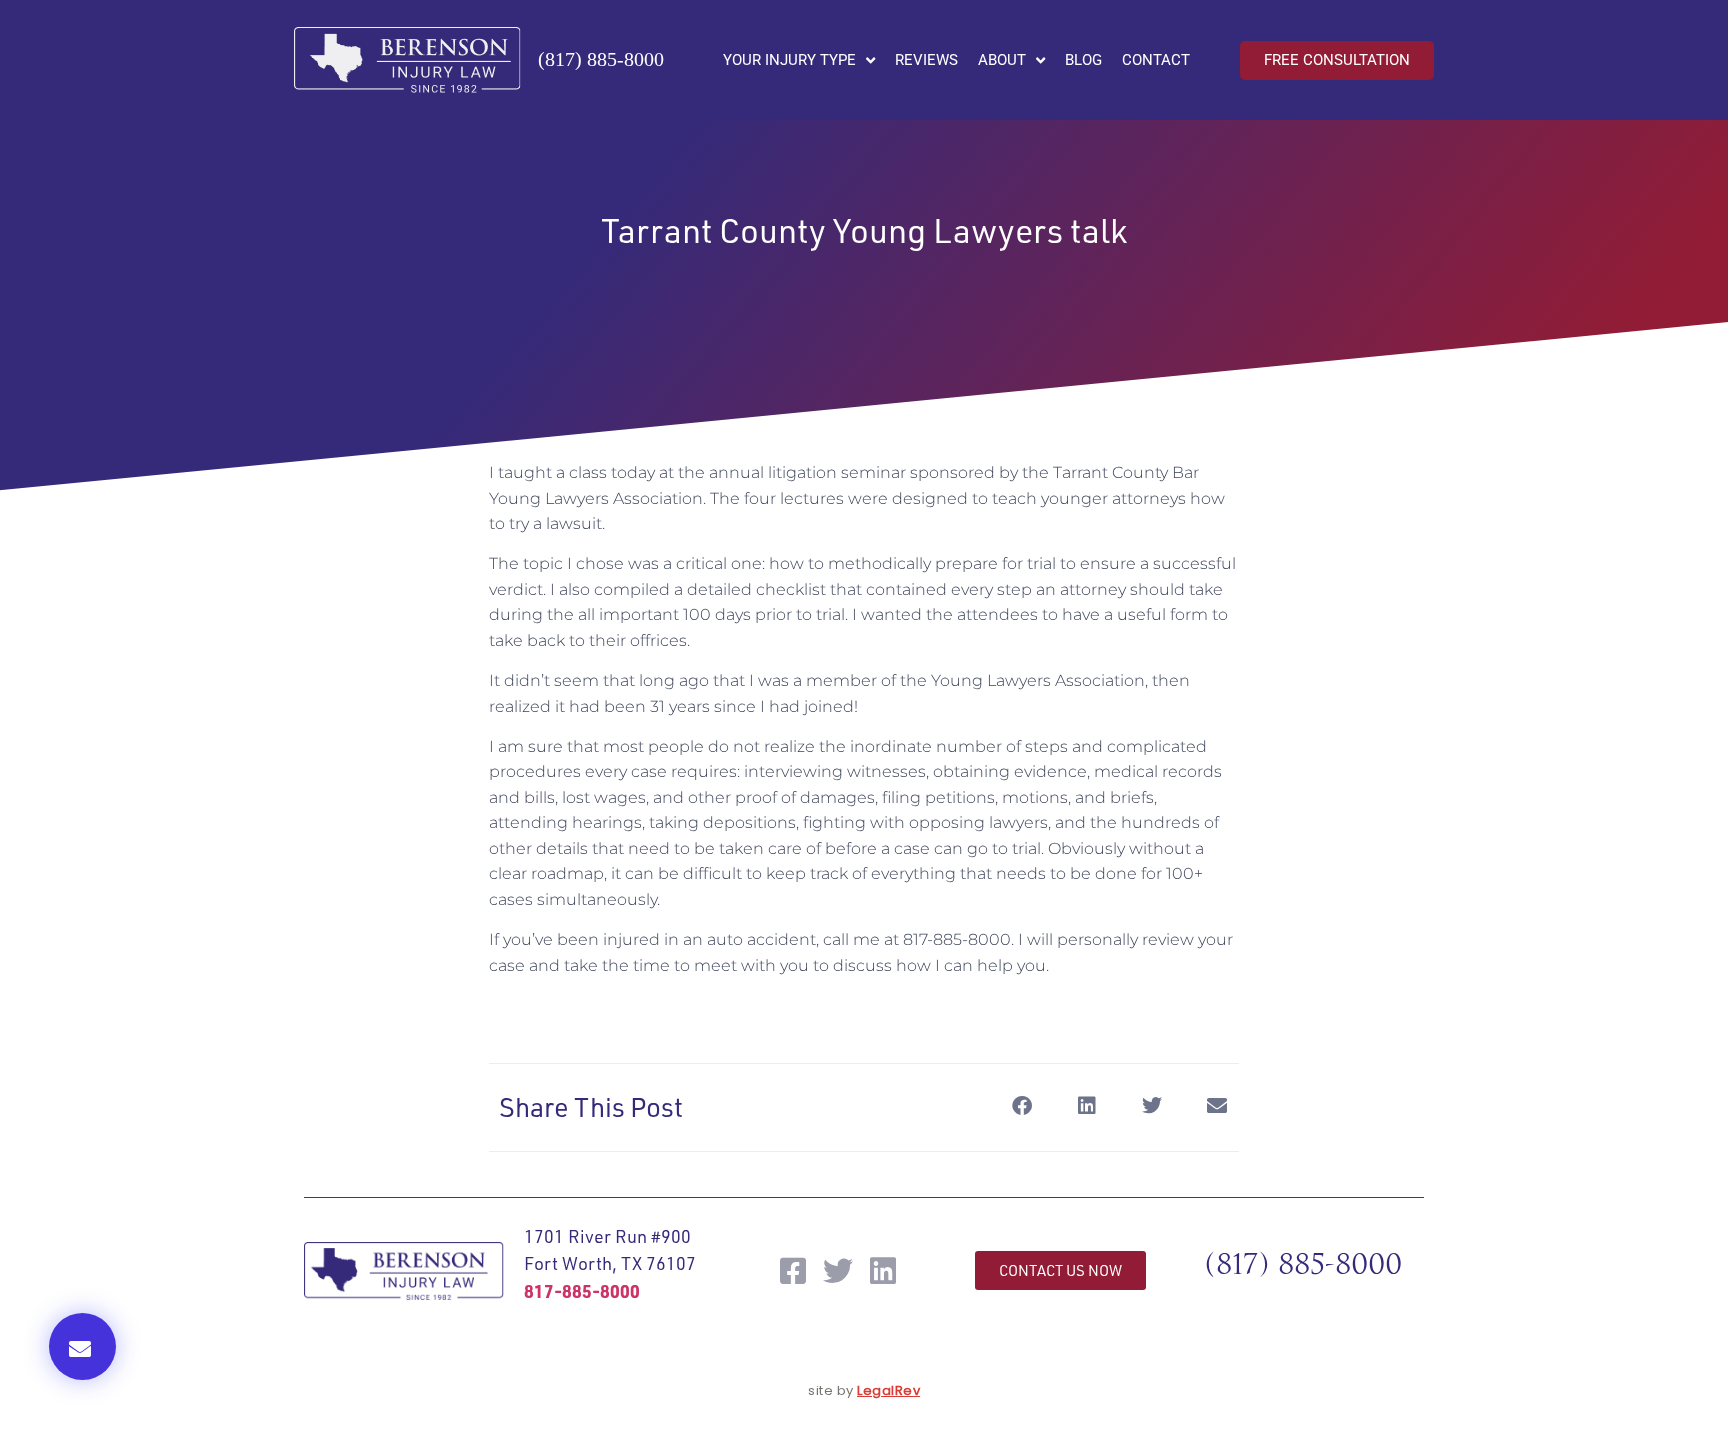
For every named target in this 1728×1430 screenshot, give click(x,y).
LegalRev (888, 1390)
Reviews (926, 60)
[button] (82, 1346)
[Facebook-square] (793, 1271)
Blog (1083, 60)
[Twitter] (838, 1271)
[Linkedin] (883, 1271)
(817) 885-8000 (601, 59)
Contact (1156, 60)
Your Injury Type (789, 60)
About (1002, 60)
